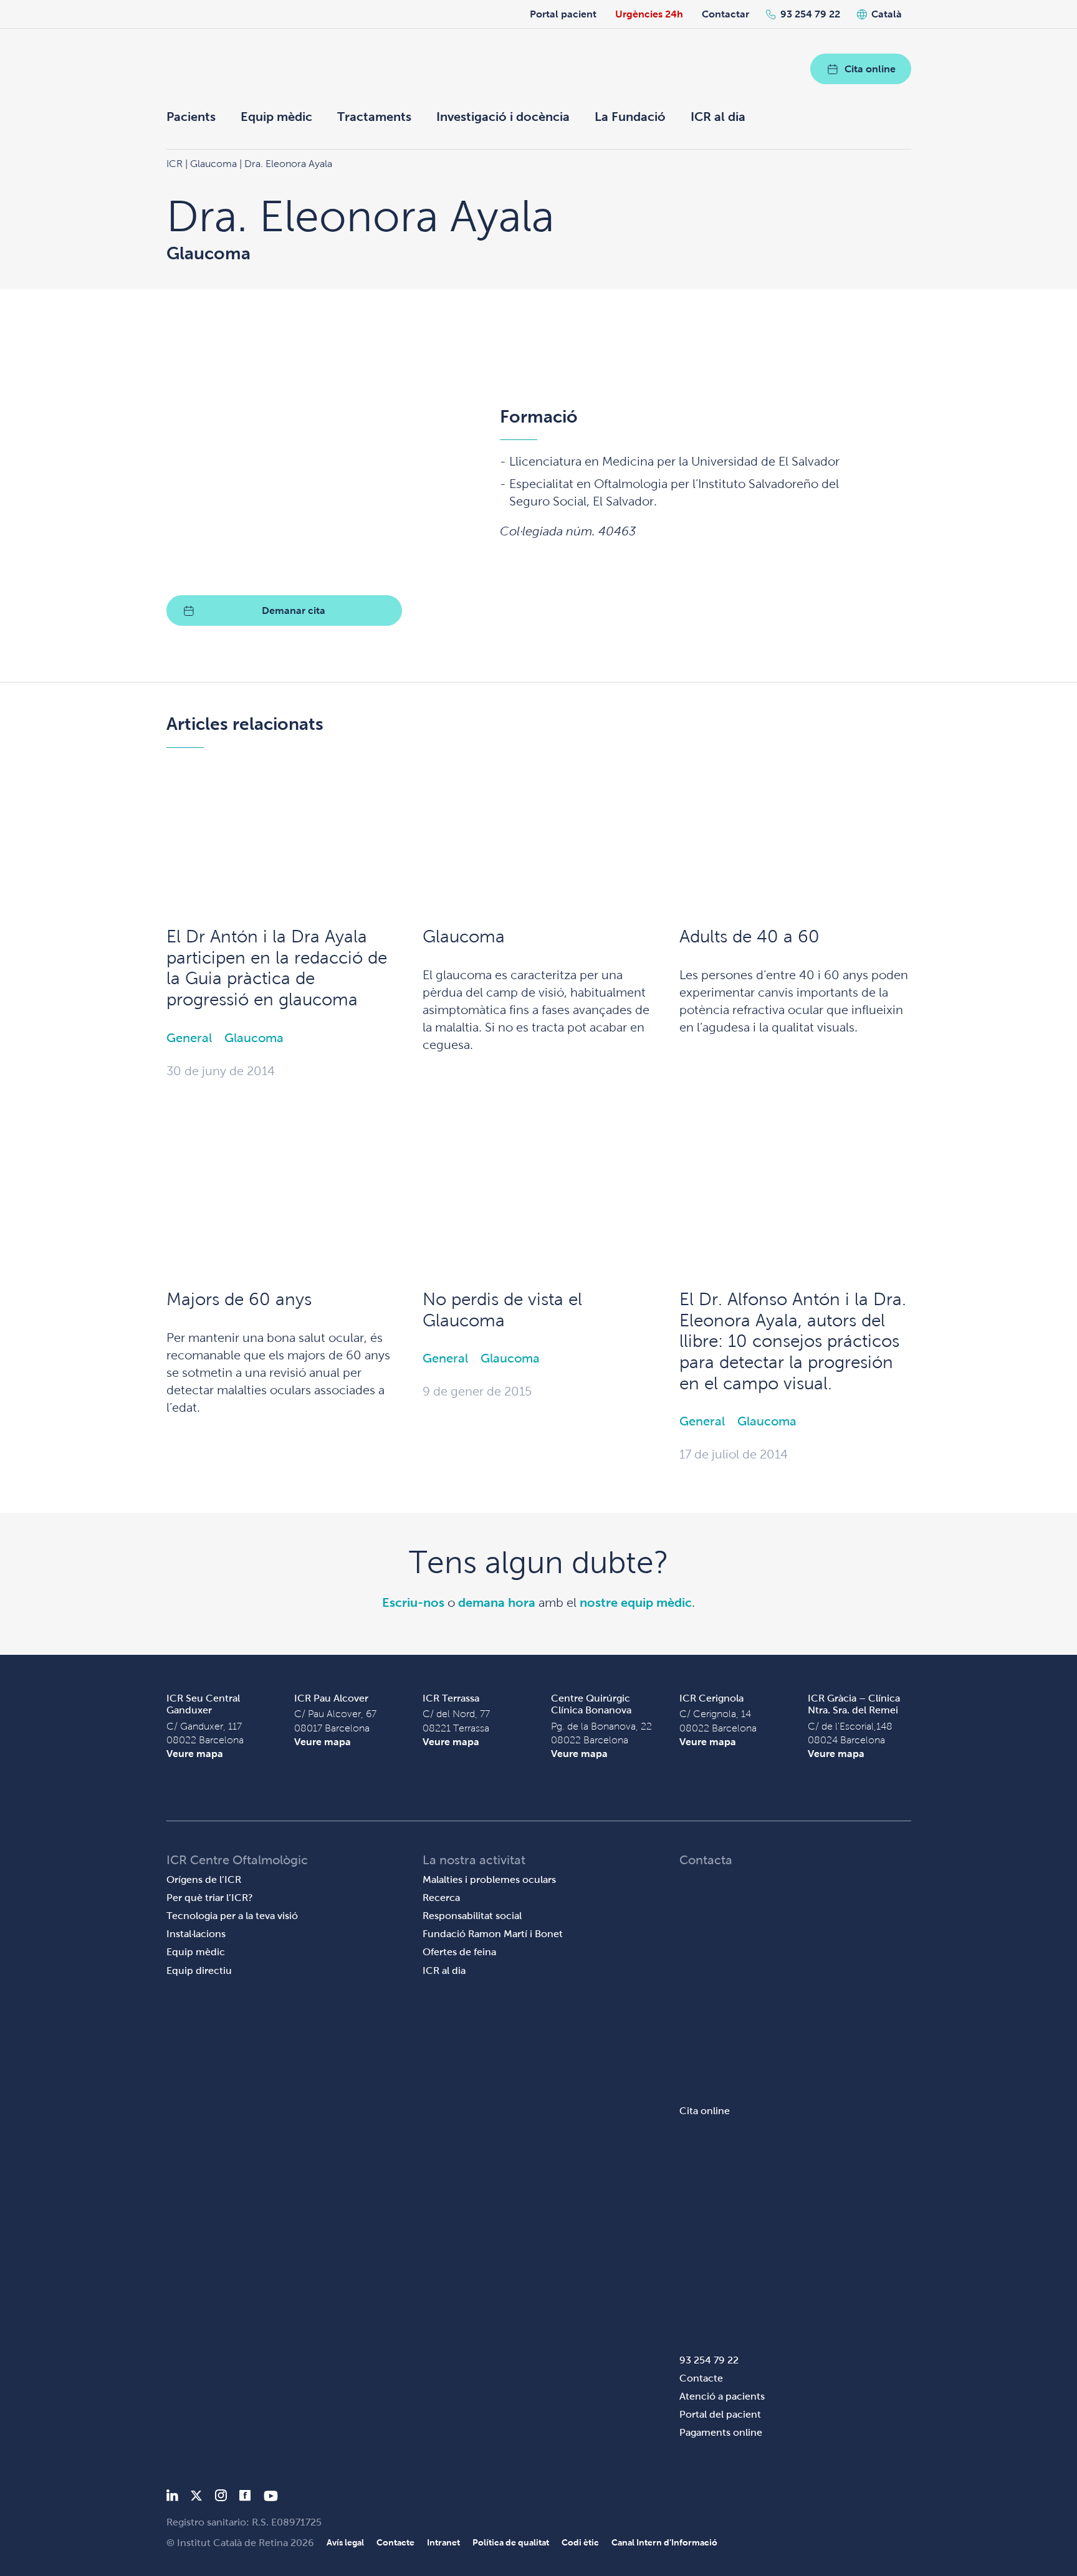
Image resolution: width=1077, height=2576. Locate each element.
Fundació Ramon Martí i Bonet (493, 1934)
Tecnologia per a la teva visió (232, 1916)
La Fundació (630, 117)
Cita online (870, 69)
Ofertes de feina (459, 1952)
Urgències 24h (649, 14)
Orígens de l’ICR (204, 1879)
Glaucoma (254, 1038)
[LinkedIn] (172, 2498)
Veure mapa (195, 1754)
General (189, 1038)
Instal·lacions (196, 1934)
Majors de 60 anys (239, 1299)
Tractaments (374, 117)
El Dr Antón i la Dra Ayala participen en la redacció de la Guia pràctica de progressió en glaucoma (277, 968)
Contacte (701, 2378)
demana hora (497, 1602)
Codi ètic (580, 2542)
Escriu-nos (413, 1602)
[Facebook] (245, 2498)
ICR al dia (718, 117)
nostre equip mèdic (636, 1602)
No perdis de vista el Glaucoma (502, 1310)
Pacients (191, 117)
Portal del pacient (720, 2414)
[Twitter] (196, 2498)
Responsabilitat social (472, 1916)
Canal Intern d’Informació (664, 2542)
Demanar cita (294, 610)
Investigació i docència (503, 117)
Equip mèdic (276, 117)
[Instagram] (221, 2498)
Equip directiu (199, 1970)
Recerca (441, 1898)
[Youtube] (271, 2498)
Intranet (443, 2542)
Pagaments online (721, 2432)
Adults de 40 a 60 (749, 936)
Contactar (725, 14)
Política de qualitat (511, 2542)
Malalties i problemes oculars (489, 1879)
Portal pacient (563, 14)
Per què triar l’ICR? (210, 1898)
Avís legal (345, 2542)
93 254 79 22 (810, 14)
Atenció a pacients (722, 2396)
